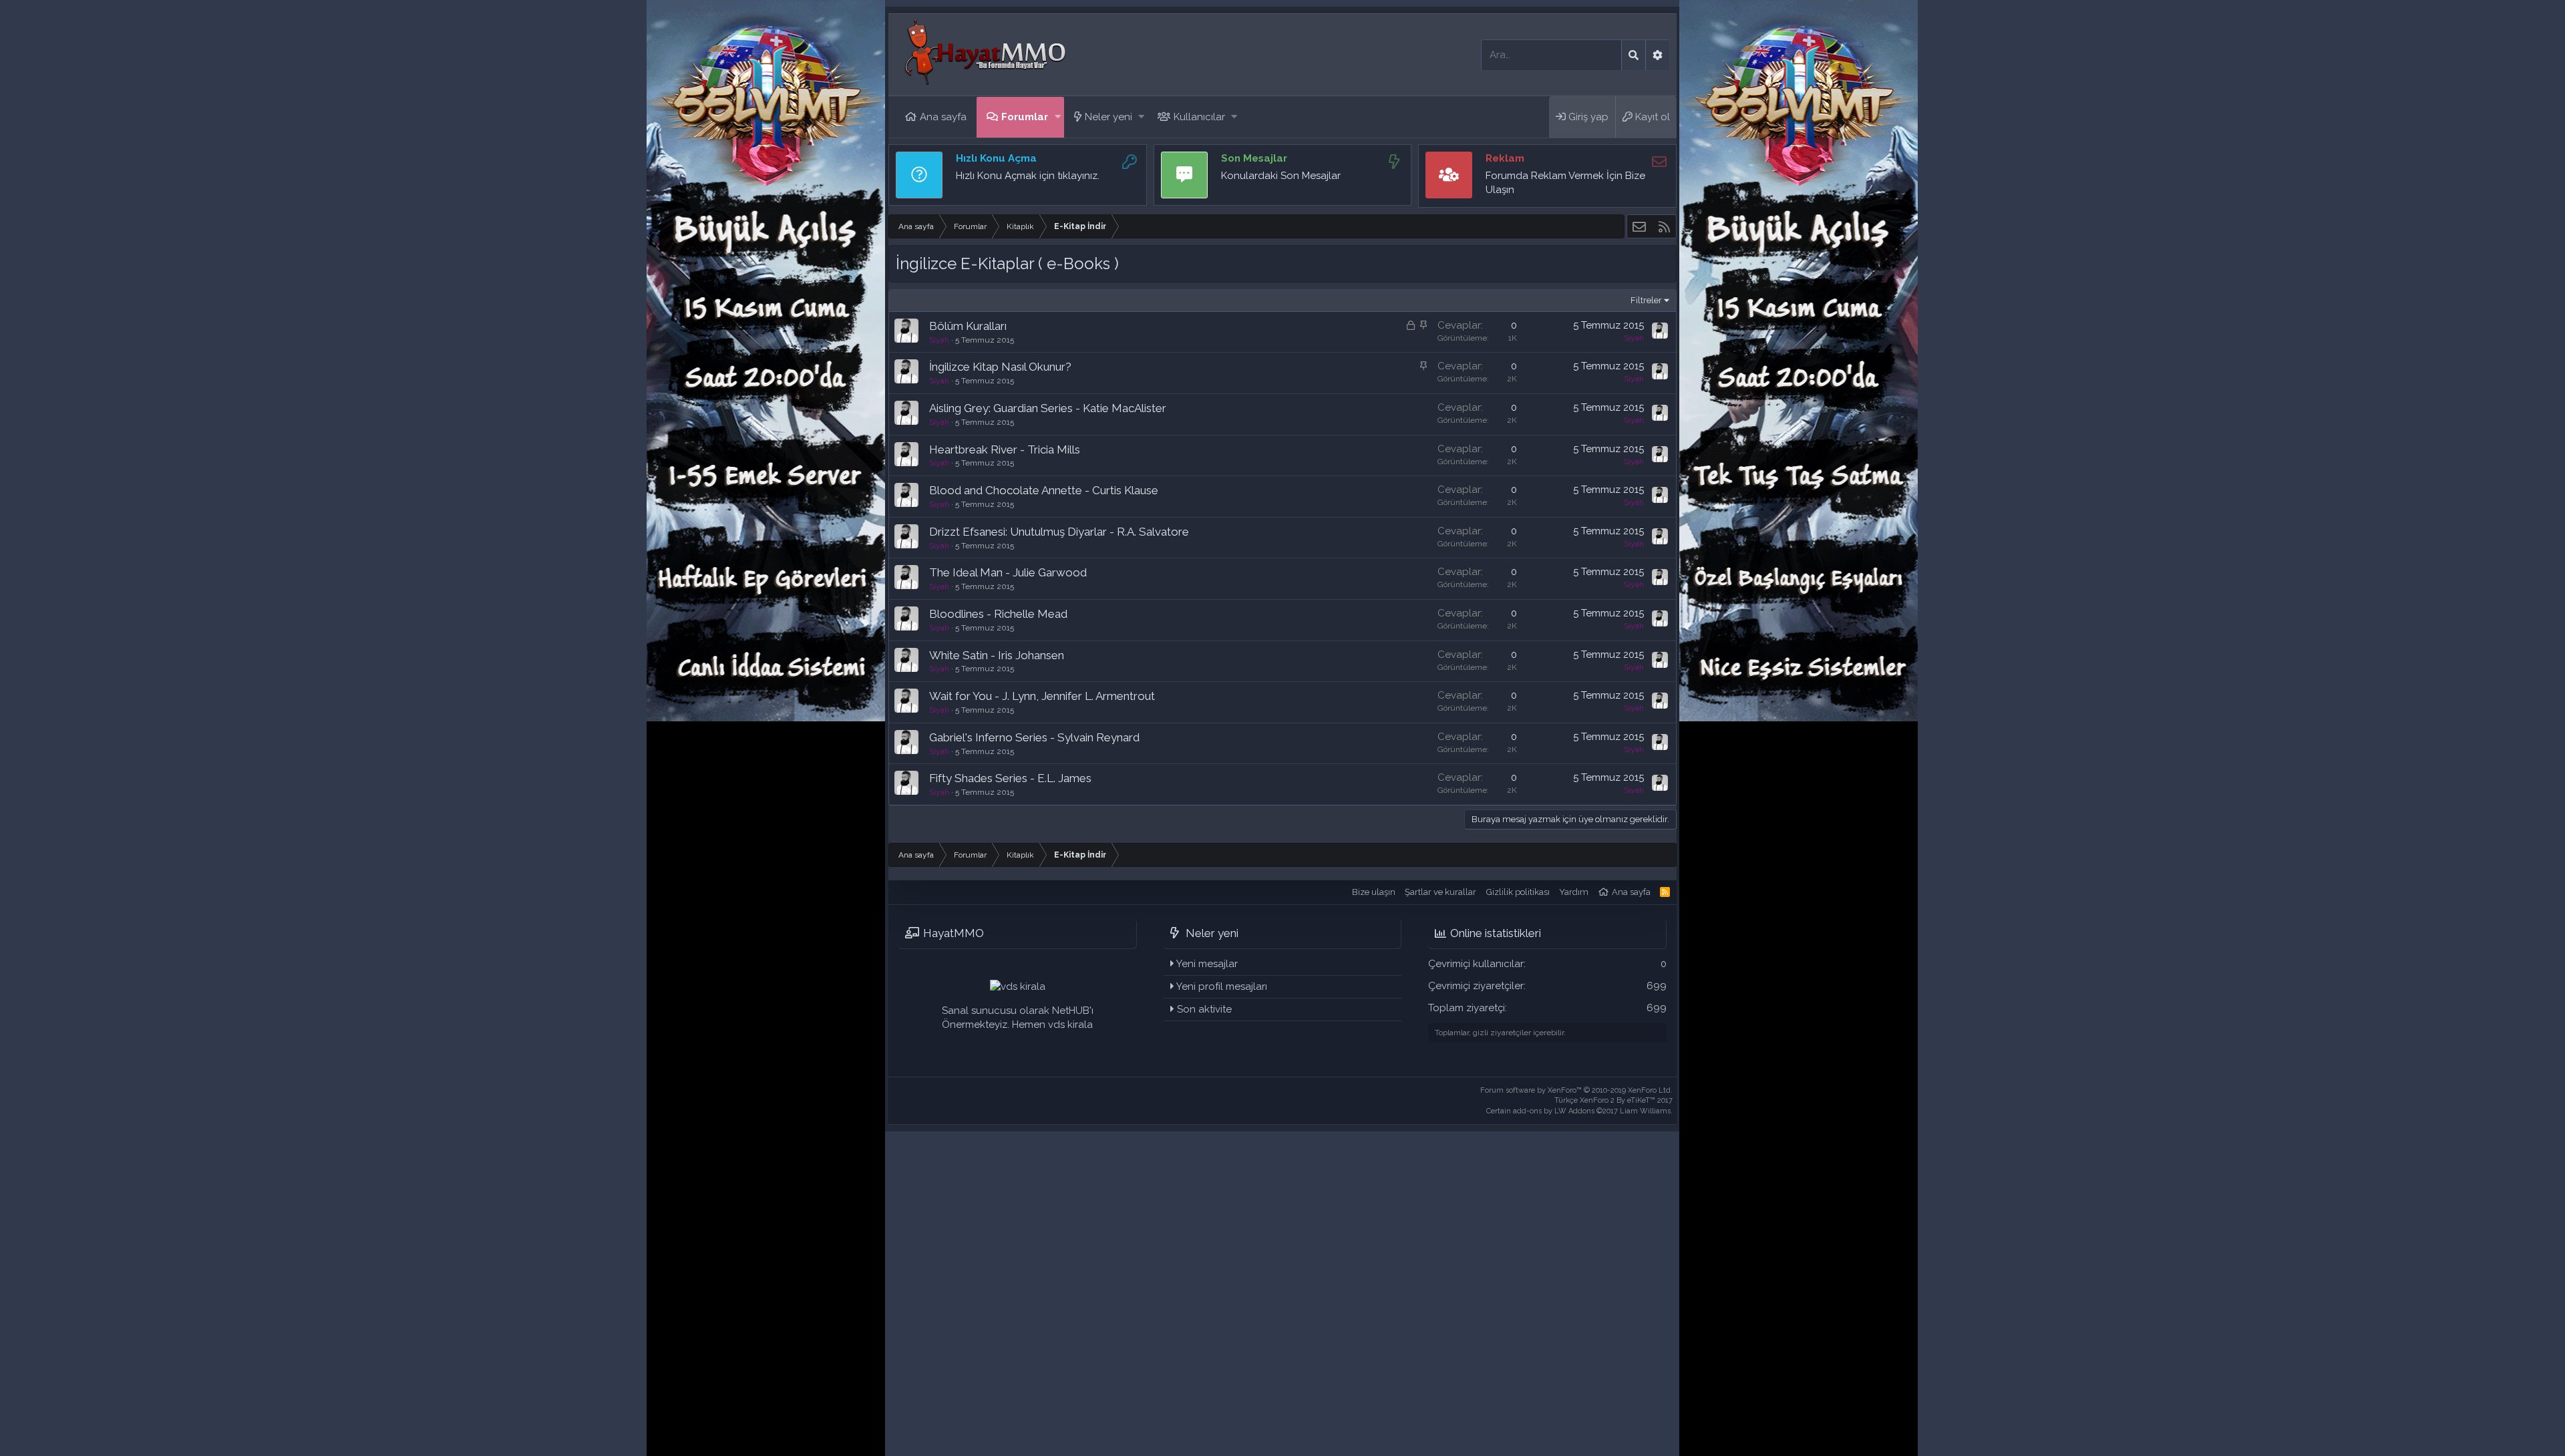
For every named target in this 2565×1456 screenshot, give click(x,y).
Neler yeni (1108, 117)
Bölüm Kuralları (968, 326)
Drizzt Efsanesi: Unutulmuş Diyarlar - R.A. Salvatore (1059, 532)
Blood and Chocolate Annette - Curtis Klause (1044, 490)
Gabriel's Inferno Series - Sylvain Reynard (1034, 737)
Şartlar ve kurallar (1440, 892)
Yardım (1574, 892)
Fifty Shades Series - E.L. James (1010, 778)
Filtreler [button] (1646, 300)
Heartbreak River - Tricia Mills (1005, 449)
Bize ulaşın (1374, 892)
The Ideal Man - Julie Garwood (1008, 572)
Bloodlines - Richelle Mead (998, 614)
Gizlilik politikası (1518, 892)
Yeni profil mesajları (1222, 986)
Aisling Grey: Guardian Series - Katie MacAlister (1048, 408)
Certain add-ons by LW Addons (1579, 1111)
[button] (1058, 117)
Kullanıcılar (1199, 117)
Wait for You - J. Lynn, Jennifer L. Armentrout (1042, 696)
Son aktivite (1204, 1009)
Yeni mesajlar (1207, 964)
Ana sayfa (943, 117)
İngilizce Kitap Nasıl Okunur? (1000, 367)
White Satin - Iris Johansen (997, 655)
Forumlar (1025, 117)
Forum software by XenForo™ (1576, 1090)
